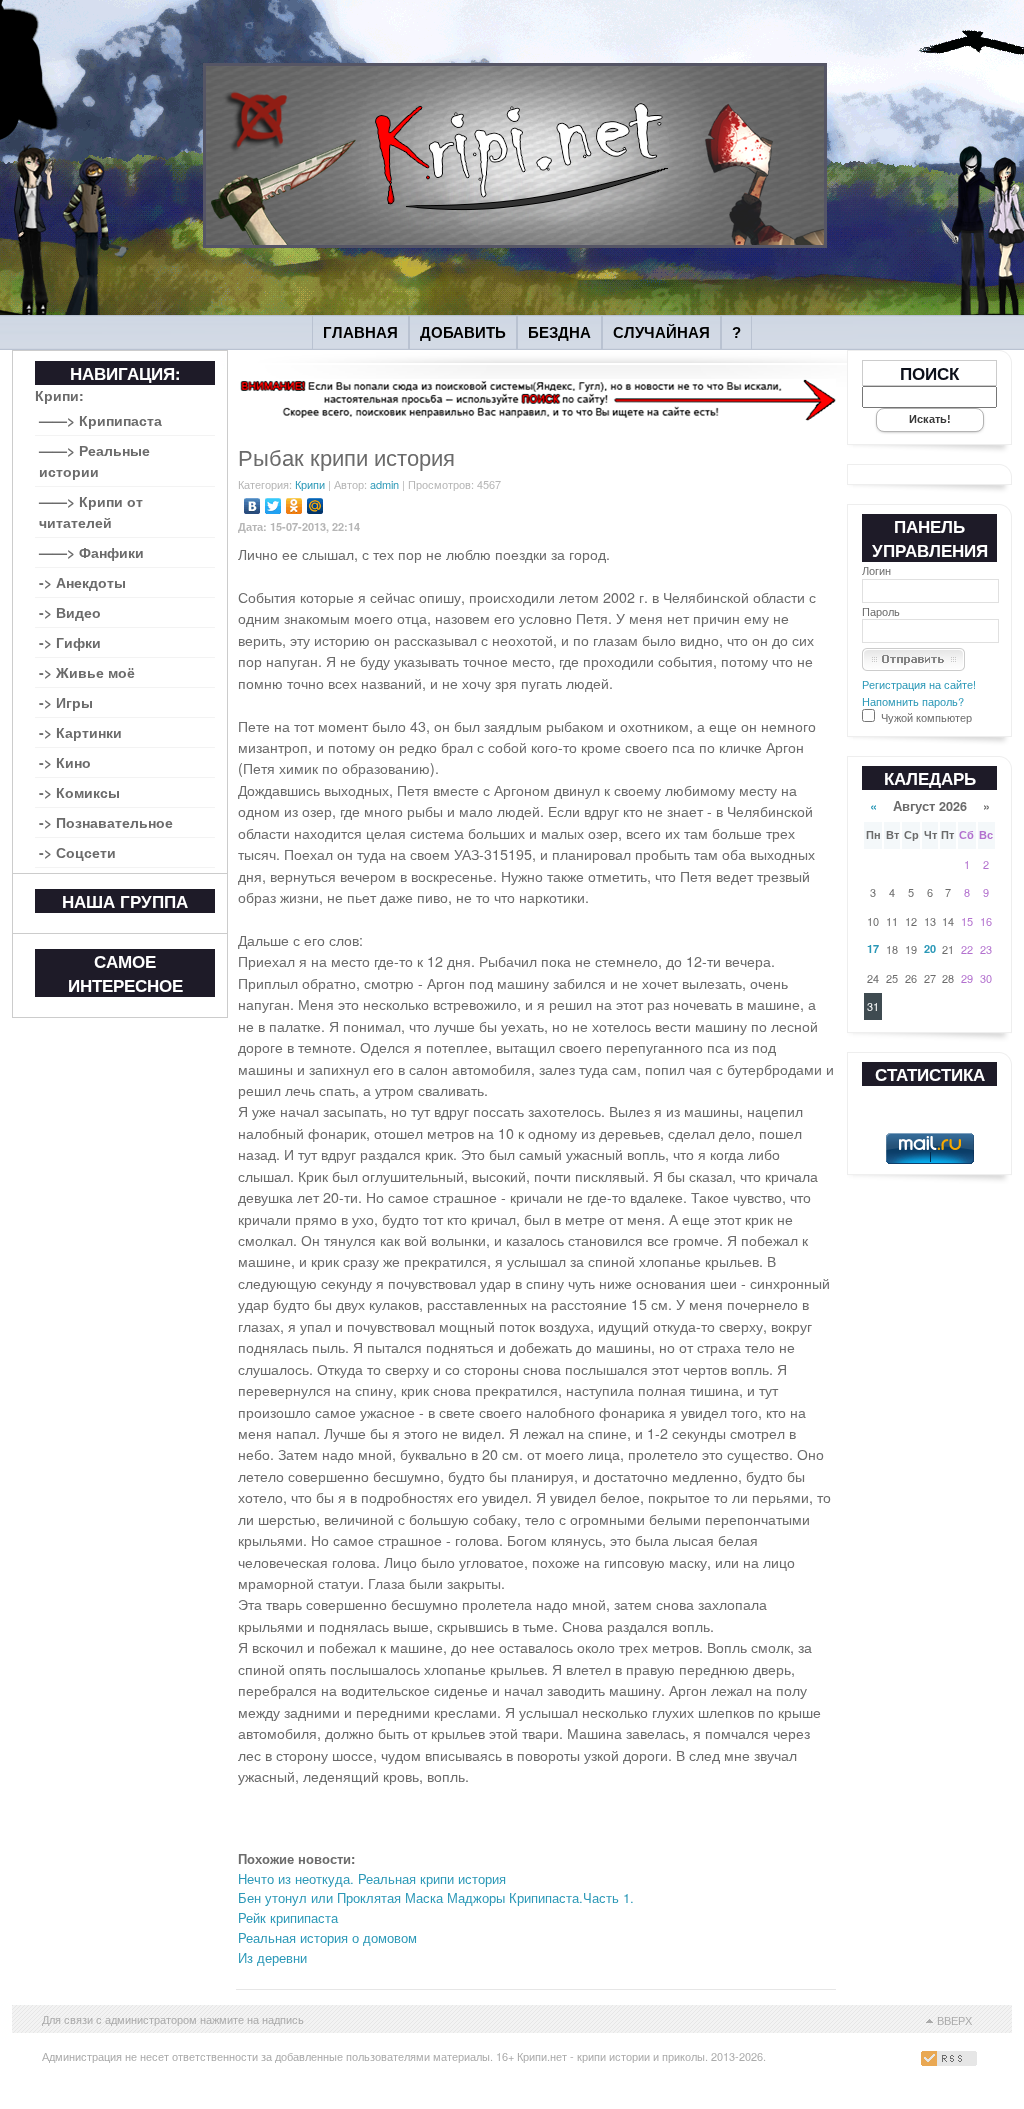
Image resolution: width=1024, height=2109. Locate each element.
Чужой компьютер (925, 717)
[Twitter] (273, 506)
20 (930, 948)
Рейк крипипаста (288, 1917)
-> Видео (70, 612)
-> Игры (66, 702)
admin (384, 484)
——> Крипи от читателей (91, 511)
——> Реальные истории (94, 460)
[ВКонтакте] (252, 506)
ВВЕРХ (954, 2020)
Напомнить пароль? (913, 701)
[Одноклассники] (294, 506)
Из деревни (272, 1957)
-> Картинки (80, 732)
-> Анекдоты (82, 582)
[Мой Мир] (315, 506)
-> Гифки (70, 642)
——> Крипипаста (100, 420)
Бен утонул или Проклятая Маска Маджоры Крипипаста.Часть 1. (436, 1897)
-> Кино (65, 762)
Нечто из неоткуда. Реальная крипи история (372, 1878)
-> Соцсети (77, 852)
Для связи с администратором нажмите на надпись (173, 2019)
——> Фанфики (91, 552)
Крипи (310, 484)
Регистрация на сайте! (919, 684)
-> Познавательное (106, 822)
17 (873, 948)
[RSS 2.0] (951, 2061)
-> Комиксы (79, 792)
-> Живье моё (87, 672)
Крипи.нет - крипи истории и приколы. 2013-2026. (641, 2056)
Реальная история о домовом (327, 1937)
